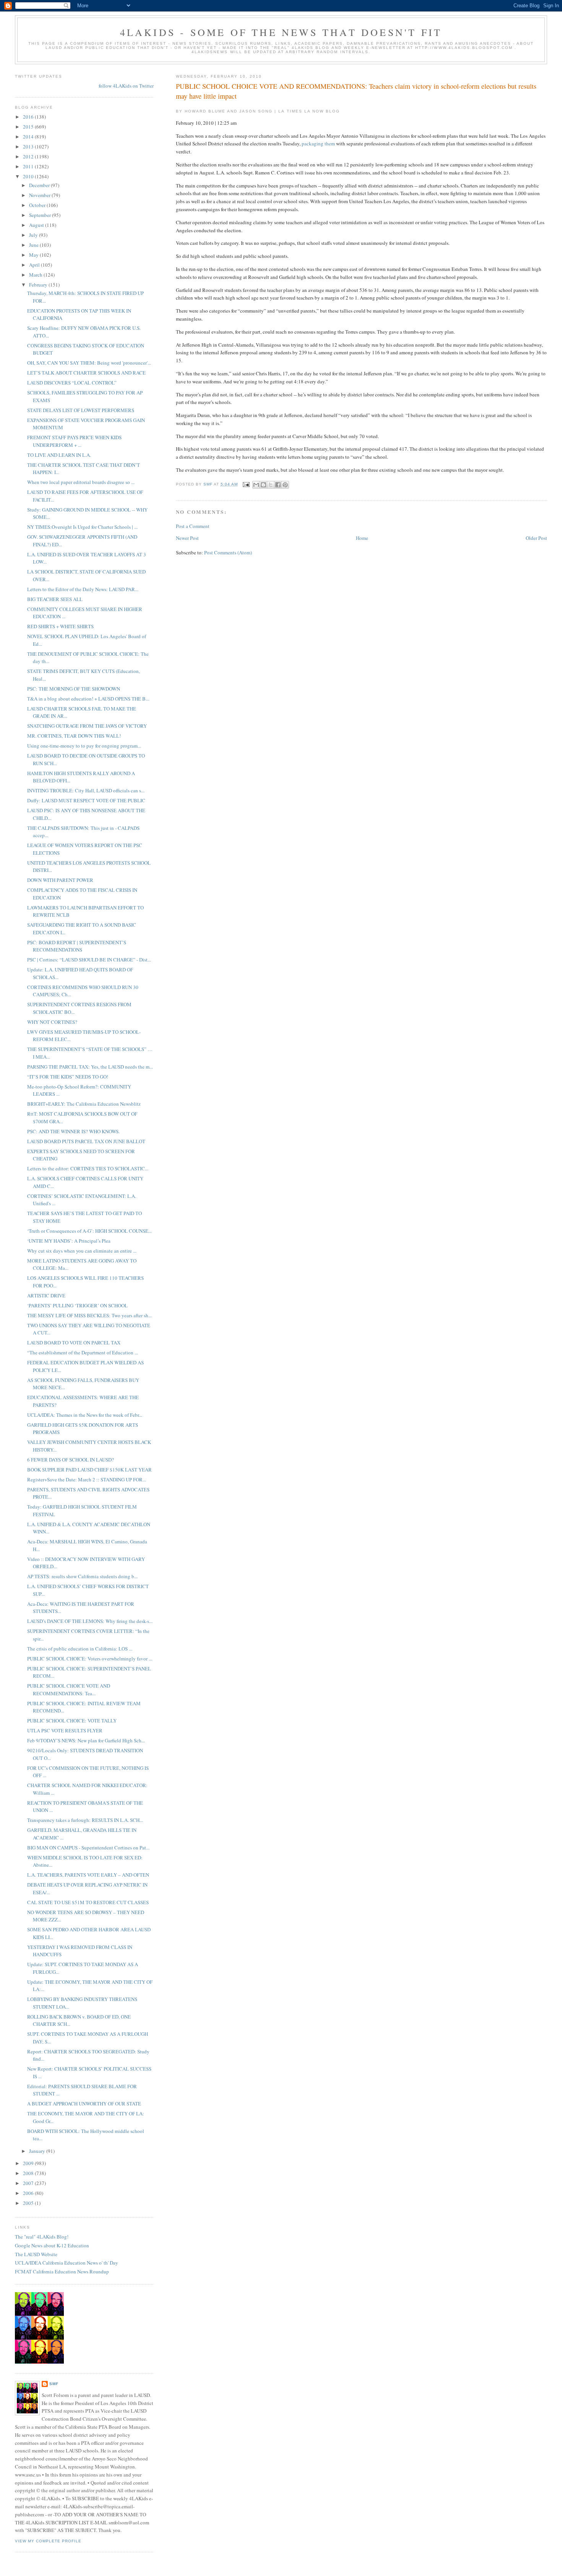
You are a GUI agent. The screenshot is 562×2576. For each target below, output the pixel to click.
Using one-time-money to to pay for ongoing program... (84, 746)
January (38, 2151)
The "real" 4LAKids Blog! (42, 2237)
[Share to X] (271, 485)
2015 (29, 127)
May (34, 255)
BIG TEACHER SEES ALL (55, 599)
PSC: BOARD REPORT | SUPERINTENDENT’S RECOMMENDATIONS (77, 946)
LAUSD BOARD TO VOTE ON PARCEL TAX (74, 1343)
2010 (29, 176)
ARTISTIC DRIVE (46, 1295)
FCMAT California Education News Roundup (62, 2271)
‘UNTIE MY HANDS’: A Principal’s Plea (69, 1241)
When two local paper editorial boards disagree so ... (81, 482)
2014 (29, 137)
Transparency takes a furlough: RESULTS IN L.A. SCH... (85, 1820)
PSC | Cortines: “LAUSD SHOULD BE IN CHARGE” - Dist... (89, 960)
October (38, 205)
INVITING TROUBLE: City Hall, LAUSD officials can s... (86, 790)
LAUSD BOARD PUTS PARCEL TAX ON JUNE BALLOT (86, 1141)
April (35, 265)
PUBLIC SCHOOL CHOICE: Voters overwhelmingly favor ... (90, 1659)
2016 (29, 117)
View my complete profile (48, 2541)
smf (54, 2384)
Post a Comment (193, 526)
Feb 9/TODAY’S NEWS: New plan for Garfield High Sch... (86, 1740)
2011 (29, 166)
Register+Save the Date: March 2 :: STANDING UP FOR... (87, 1479)
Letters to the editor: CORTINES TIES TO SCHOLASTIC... (88, 1168)
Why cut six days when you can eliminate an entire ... (82, 1251)
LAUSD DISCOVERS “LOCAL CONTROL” (72, 383)
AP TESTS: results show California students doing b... (82, 1576)
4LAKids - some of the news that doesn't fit (281, 32)
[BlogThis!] (263, 485)
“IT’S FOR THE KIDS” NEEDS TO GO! (68, 1077)
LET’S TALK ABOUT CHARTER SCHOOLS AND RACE (86, 373)
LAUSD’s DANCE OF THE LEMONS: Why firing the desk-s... (90, 1621)
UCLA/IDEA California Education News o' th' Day (67, 2263)
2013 (29, 147)
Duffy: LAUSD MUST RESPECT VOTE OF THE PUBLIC (86, 800)
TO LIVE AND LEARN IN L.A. (59, 455)
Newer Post (187, 538)
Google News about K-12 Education (52, 2245)
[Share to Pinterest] (285, 485)
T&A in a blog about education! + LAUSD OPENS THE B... (88, 699)
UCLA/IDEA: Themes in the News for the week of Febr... (85, 1415)
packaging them (318, 143)
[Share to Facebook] (278, 485)
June (34, 245)
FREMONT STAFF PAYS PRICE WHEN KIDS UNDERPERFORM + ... (74, 441)
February (39, 285)
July (34, 235)
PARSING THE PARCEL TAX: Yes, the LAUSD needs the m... (90, 1067)
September (41, 215)
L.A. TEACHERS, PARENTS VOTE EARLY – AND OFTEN (88, 1875)
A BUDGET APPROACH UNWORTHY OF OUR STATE (84, 2103)
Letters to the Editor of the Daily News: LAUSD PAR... (83, 589)
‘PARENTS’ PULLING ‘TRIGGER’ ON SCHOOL (77, 1305)
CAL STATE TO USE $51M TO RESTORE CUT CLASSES (88, 1902)
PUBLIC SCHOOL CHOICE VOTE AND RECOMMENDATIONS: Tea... (69, 1690)
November (40, 195)
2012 (29, 156)
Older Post (536, 538)
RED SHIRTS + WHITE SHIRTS (60, 626)
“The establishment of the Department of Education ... (83, 1352)
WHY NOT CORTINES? (52, 1022)
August (37, 225)
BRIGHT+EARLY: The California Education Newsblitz (84, 1104)
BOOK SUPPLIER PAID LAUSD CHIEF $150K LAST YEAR (89, 1470)
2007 (29, 2183)
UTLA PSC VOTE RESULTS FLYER (65, 1730)
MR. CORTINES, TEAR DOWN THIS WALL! (74, 736)
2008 (29, 2173)
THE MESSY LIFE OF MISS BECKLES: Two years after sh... (89, 1315)
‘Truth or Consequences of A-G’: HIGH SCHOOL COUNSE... (89, 1231)
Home (362, 538)
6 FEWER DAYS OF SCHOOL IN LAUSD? (71, 1460)
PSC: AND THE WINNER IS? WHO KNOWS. (73, 1131)
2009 (29, 2163)
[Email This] (256, 485)
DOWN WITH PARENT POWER (60, 880)
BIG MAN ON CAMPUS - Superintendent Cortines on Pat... (88, 1848)
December (40, 185)
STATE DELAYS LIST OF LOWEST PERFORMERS (81, 410)
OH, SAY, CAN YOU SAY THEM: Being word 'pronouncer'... (89, 363)
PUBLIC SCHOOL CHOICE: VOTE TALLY (72, 1721)
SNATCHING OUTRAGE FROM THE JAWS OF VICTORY (87, 726)
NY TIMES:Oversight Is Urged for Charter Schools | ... (82, 527)
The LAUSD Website (36, 2254)
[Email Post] (246, 484)
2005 (29, 2203)
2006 (29, 2193)
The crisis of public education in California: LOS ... (80, 1649)
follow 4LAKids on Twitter (126, 86)
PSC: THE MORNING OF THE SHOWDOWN (74, 689)
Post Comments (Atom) (228, 552)
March (36, 275)
